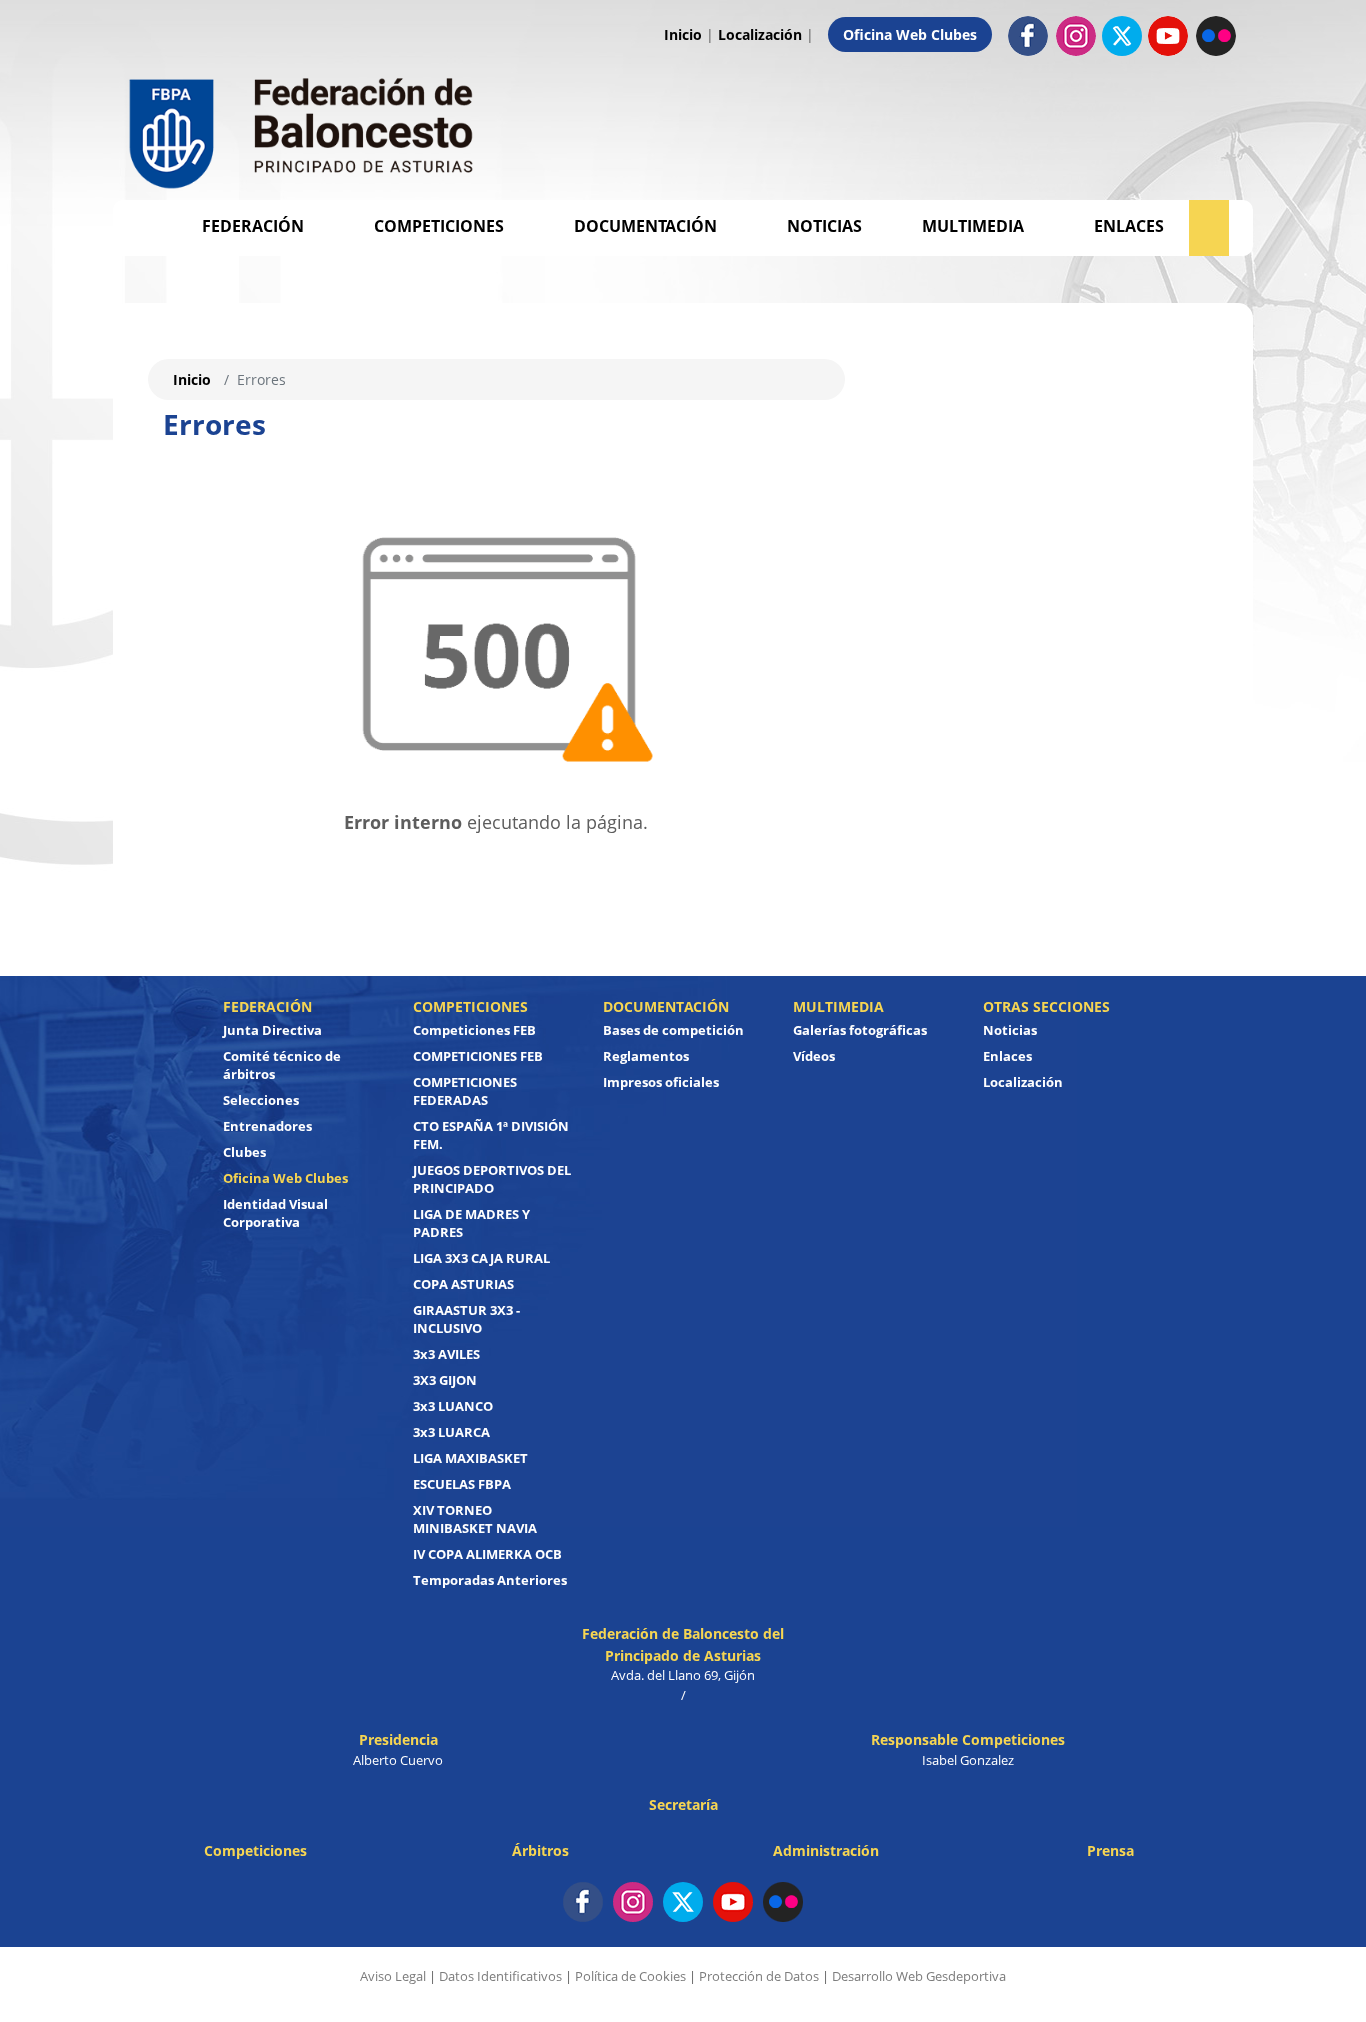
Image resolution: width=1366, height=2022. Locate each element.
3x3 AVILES (446, 1354)
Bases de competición (673, 1030)
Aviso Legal (393, 1976)
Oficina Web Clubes (910, 34)
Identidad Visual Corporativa (275, 1213)
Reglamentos (646, 1056)
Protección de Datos (759, 1976)
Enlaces (1129, 226)
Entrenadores (267, 1126)
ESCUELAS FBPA (462, 1484)
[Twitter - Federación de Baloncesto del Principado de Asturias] (1122, 36)
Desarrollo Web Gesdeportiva (919, 1976)
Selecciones (261, 1100)
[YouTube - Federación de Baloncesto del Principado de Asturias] (733, 1902)
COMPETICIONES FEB (478, 1056)
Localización (760, 34)
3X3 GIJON (445, 1380)
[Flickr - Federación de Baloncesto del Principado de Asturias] (1216, 34)
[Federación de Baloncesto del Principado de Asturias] (303, 128)
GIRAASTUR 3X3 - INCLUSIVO (466, 1319)
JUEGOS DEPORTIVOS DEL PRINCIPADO (492, 1179)
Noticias (824, 226)
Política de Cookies (630, 1976)
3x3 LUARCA (451, 1432)
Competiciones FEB (474, 1030)
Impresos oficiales (661, 1082)
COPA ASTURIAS (463, 1284)
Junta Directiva (272, 1030)
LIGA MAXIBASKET (470, 1458)
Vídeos (814, 1056)
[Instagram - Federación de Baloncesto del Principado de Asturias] (1076, 34)
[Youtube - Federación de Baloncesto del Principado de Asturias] (1168, 34)
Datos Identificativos (500, 1976)
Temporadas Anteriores (490, 1580)
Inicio (683, 34)
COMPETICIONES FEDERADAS (465, 1091)
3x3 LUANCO (453, 1406)
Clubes (244, 1152)
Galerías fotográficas (860, 1030)
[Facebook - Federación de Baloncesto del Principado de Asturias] (1028, 34)
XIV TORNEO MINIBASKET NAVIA (475, 1519)
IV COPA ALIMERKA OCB (487, 1554)
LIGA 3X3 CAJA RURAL (481, 1258)
